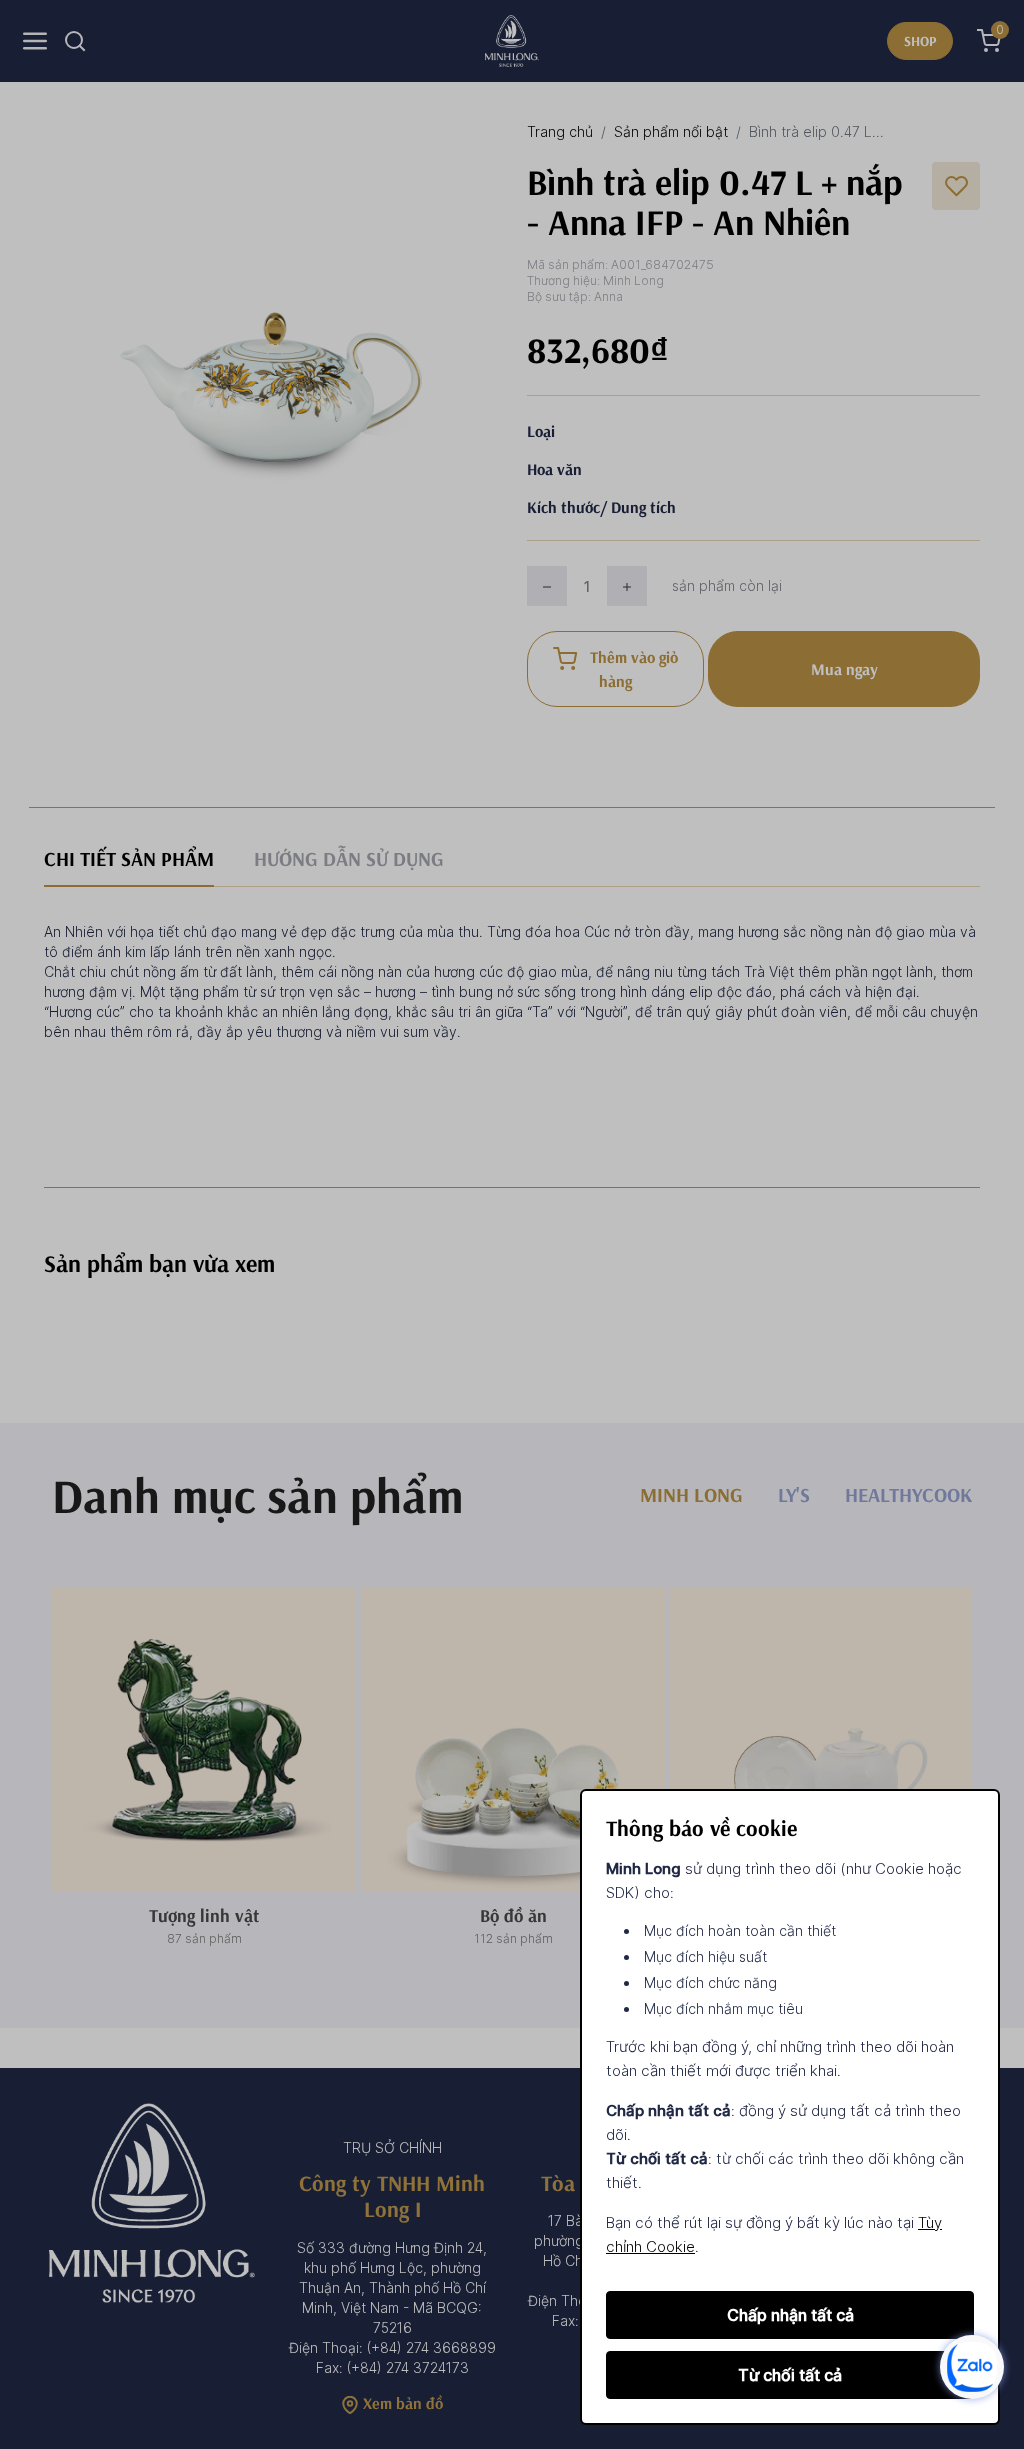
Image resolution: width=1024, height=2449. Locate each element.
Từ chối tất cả (790, 2375)
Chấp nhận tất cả (790, 2315)
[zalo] (972, 2365)
